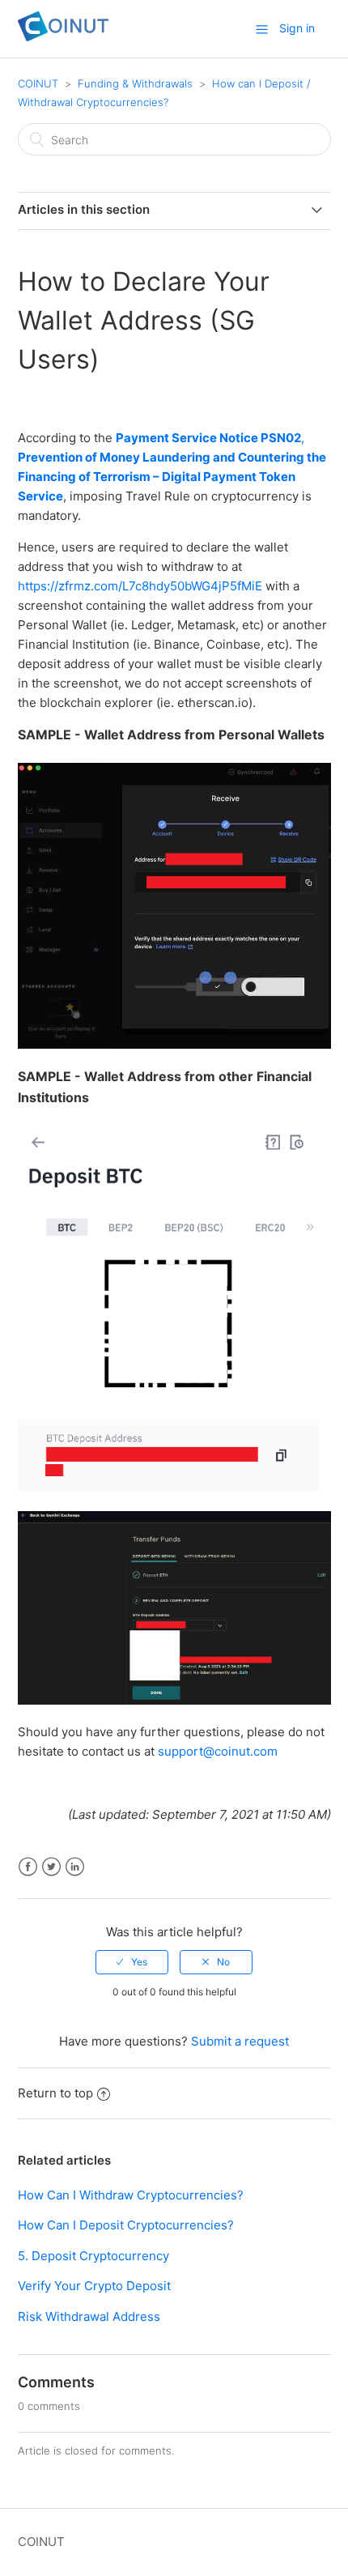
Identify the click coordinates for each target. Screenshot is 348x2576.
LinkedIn (75, 1867)
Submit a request (240, 2041)
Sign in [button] (297, 28)
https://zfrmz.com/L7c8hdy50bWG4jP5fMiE (140, 586)
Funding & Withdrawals (135, 83)
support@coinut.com (218, 1751)
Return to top (55, 2093)
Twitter (51, 1867)
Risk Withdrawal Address (89, 2316)
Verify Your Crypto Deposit (94, 2286)
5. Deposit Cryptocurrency (93, 2256)
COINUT (38, 83)
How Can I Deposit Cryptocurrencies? (126, 2225)
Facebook (28, 1867)
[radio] (132, 1962)
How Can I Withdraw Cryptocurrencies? (131, 2195)
